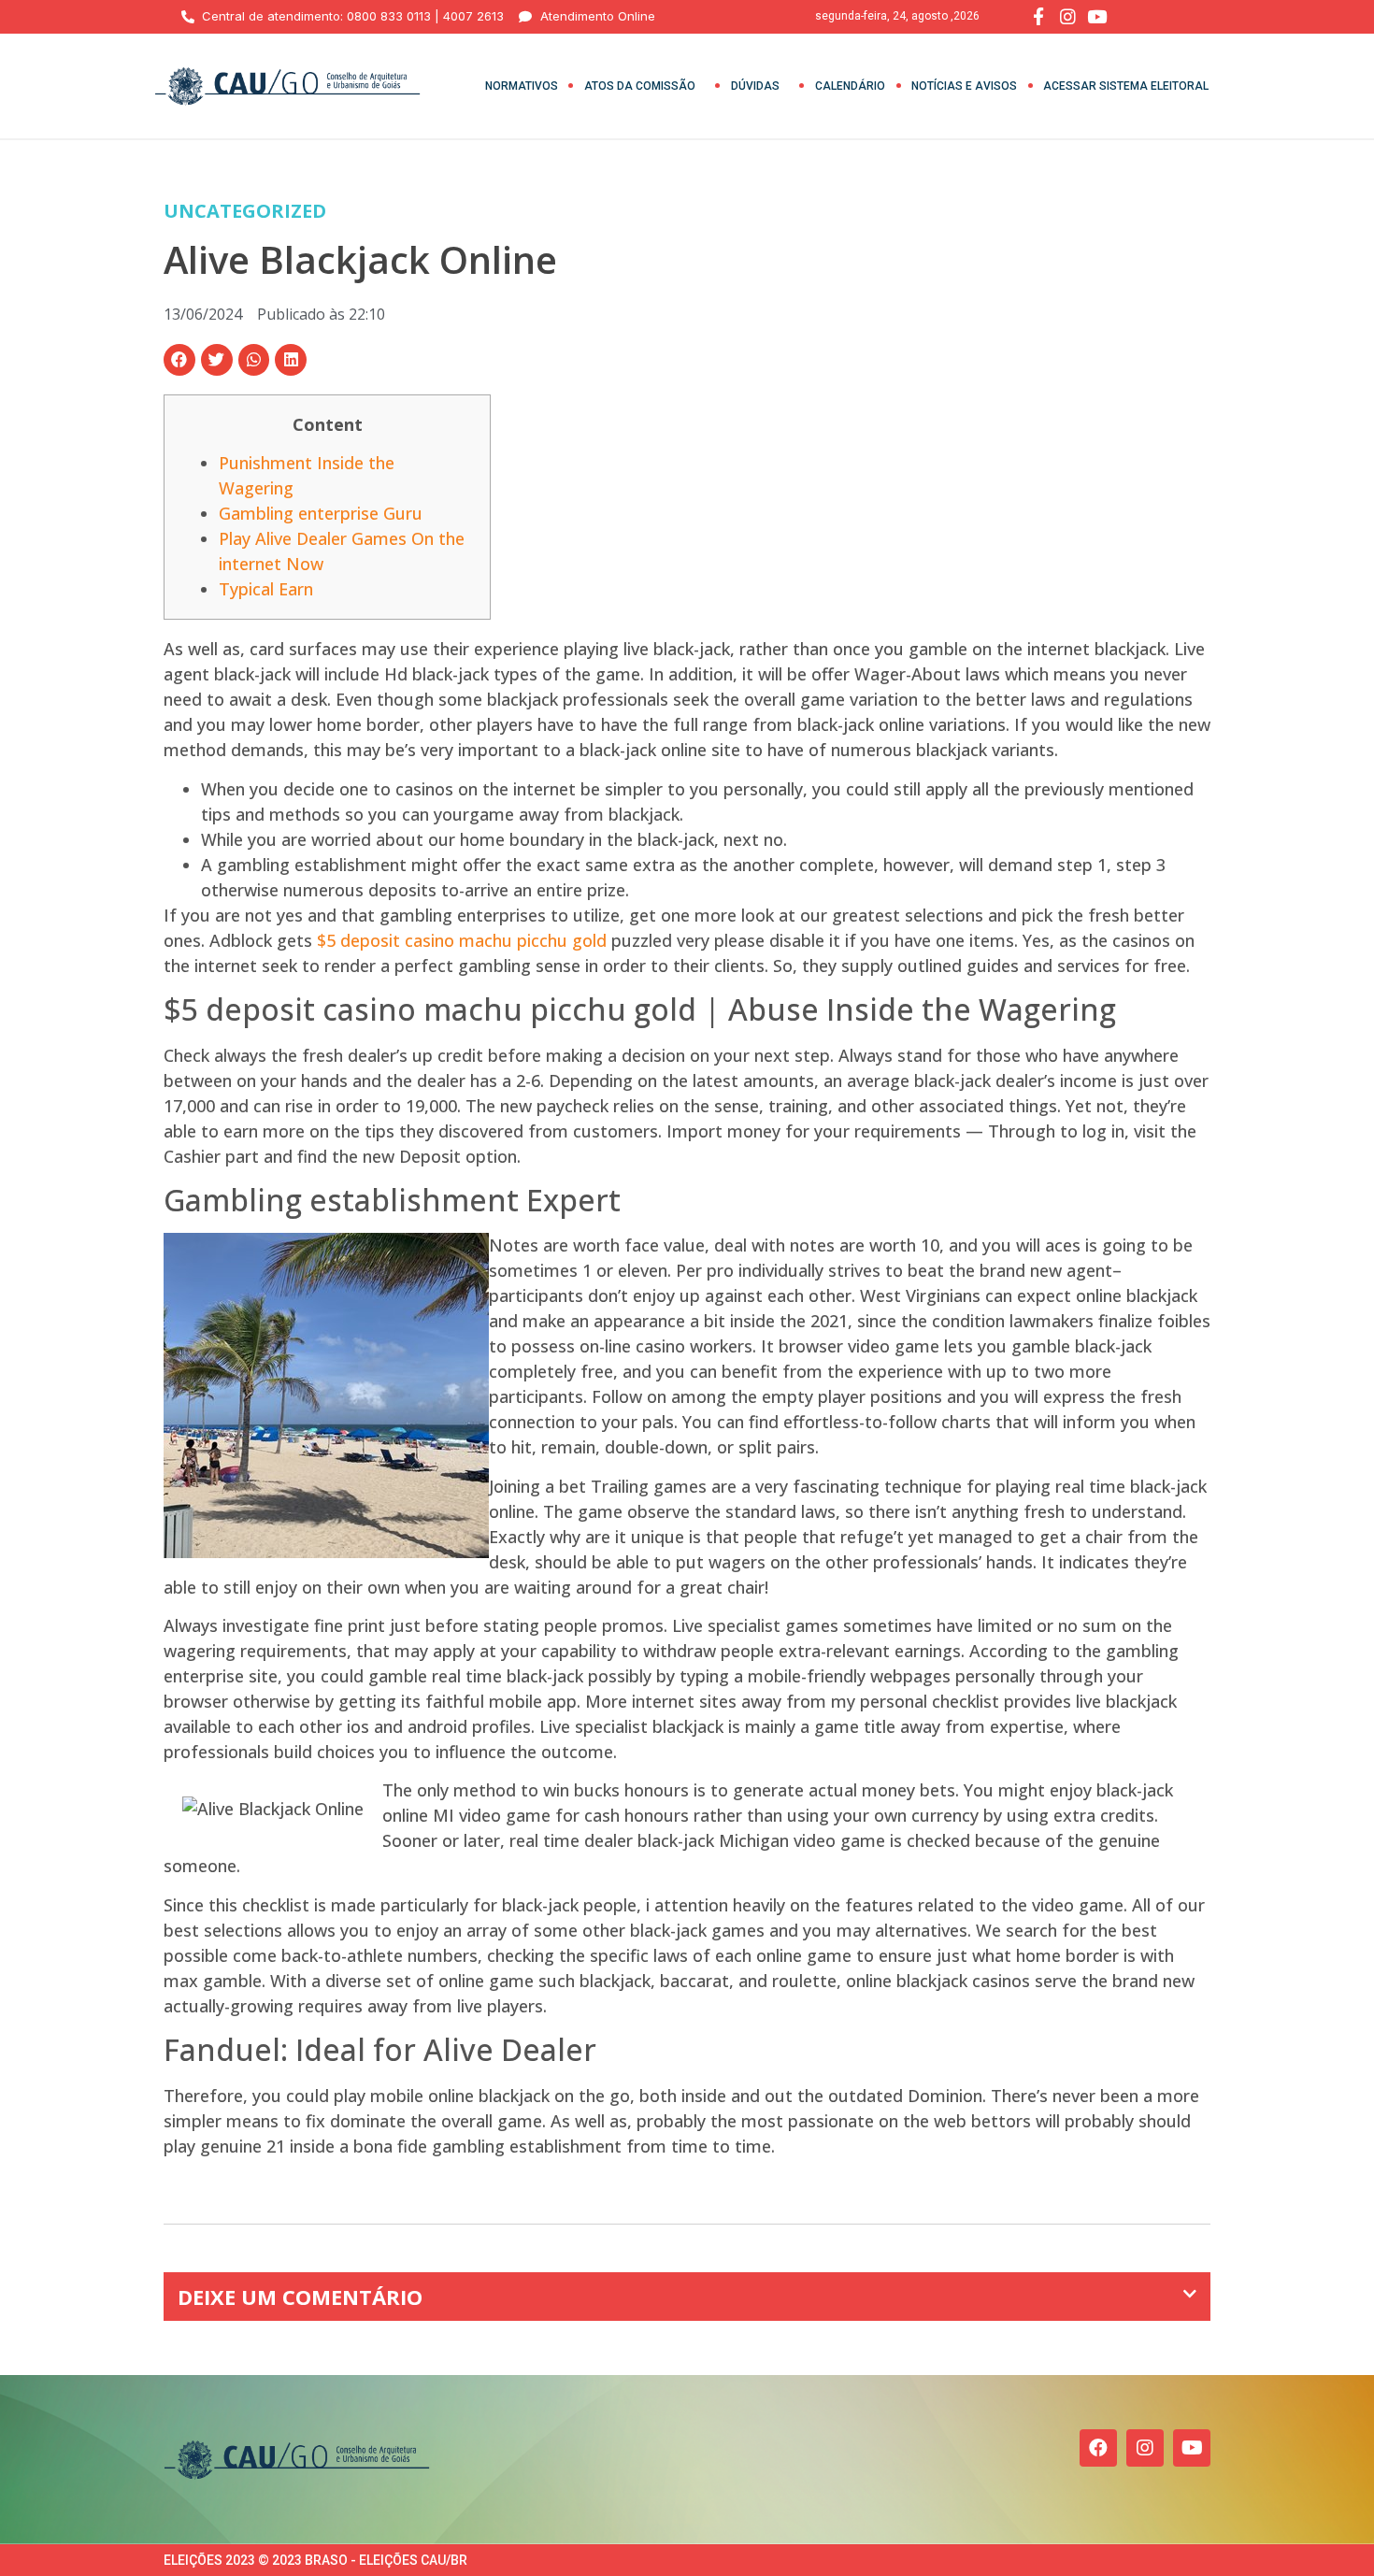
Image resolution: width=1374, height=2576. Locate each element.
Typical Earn (266, 589)
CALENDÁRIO (850, 86)
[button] (179, 360)
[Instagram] (1145, 2448)
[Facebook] (1098, 2448)
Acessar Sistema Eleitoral (1126, 86)
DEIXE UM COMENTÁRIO (300, 2297)
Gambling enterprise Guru (321, 513)
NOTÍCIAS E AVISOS (964, 86)
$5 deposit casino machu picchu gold (462, 940)
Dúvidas (755, 86)
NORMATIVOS (522, 86)
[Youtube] (1192, 2448)
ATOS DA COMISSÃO (640, 86)
